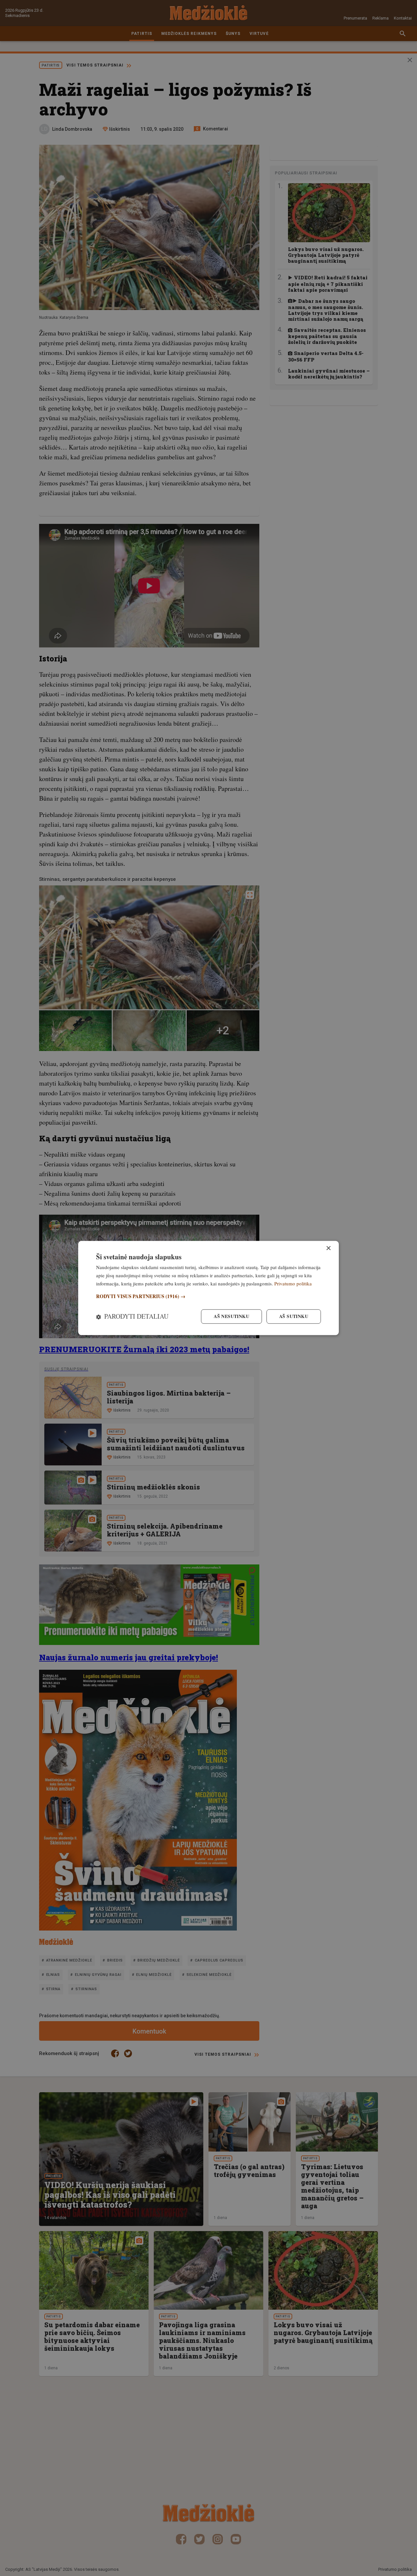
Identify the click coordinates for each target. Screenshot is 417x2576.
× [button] (328, 1248)
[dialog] (208, 1288)
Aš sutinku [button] (294, 1317)
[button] (208, 1296)
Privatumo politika (293, 1283)
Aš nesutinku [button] (231, 1317)
